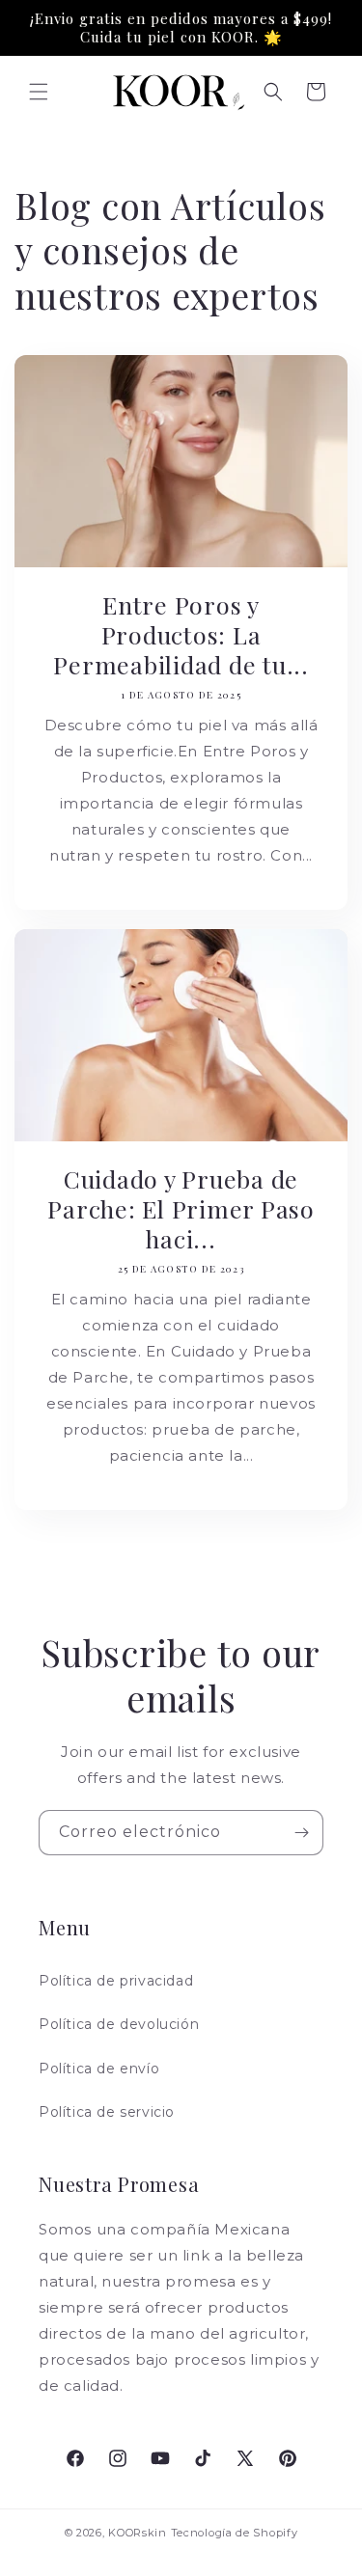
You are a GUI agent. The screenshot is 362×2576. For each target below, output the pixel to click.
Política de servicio (107, 2112)
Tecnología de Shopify (235, 2533)
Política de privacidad (116, 1981)
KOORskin (138, 2533)
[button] (39, 92)
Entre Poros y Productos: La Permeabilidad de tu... (181, 634)
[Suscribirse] (301, 1833)
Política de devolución (119, 2024)
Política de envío (99, 2069)
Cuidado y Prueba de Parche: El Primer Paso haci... (181, 1208)
